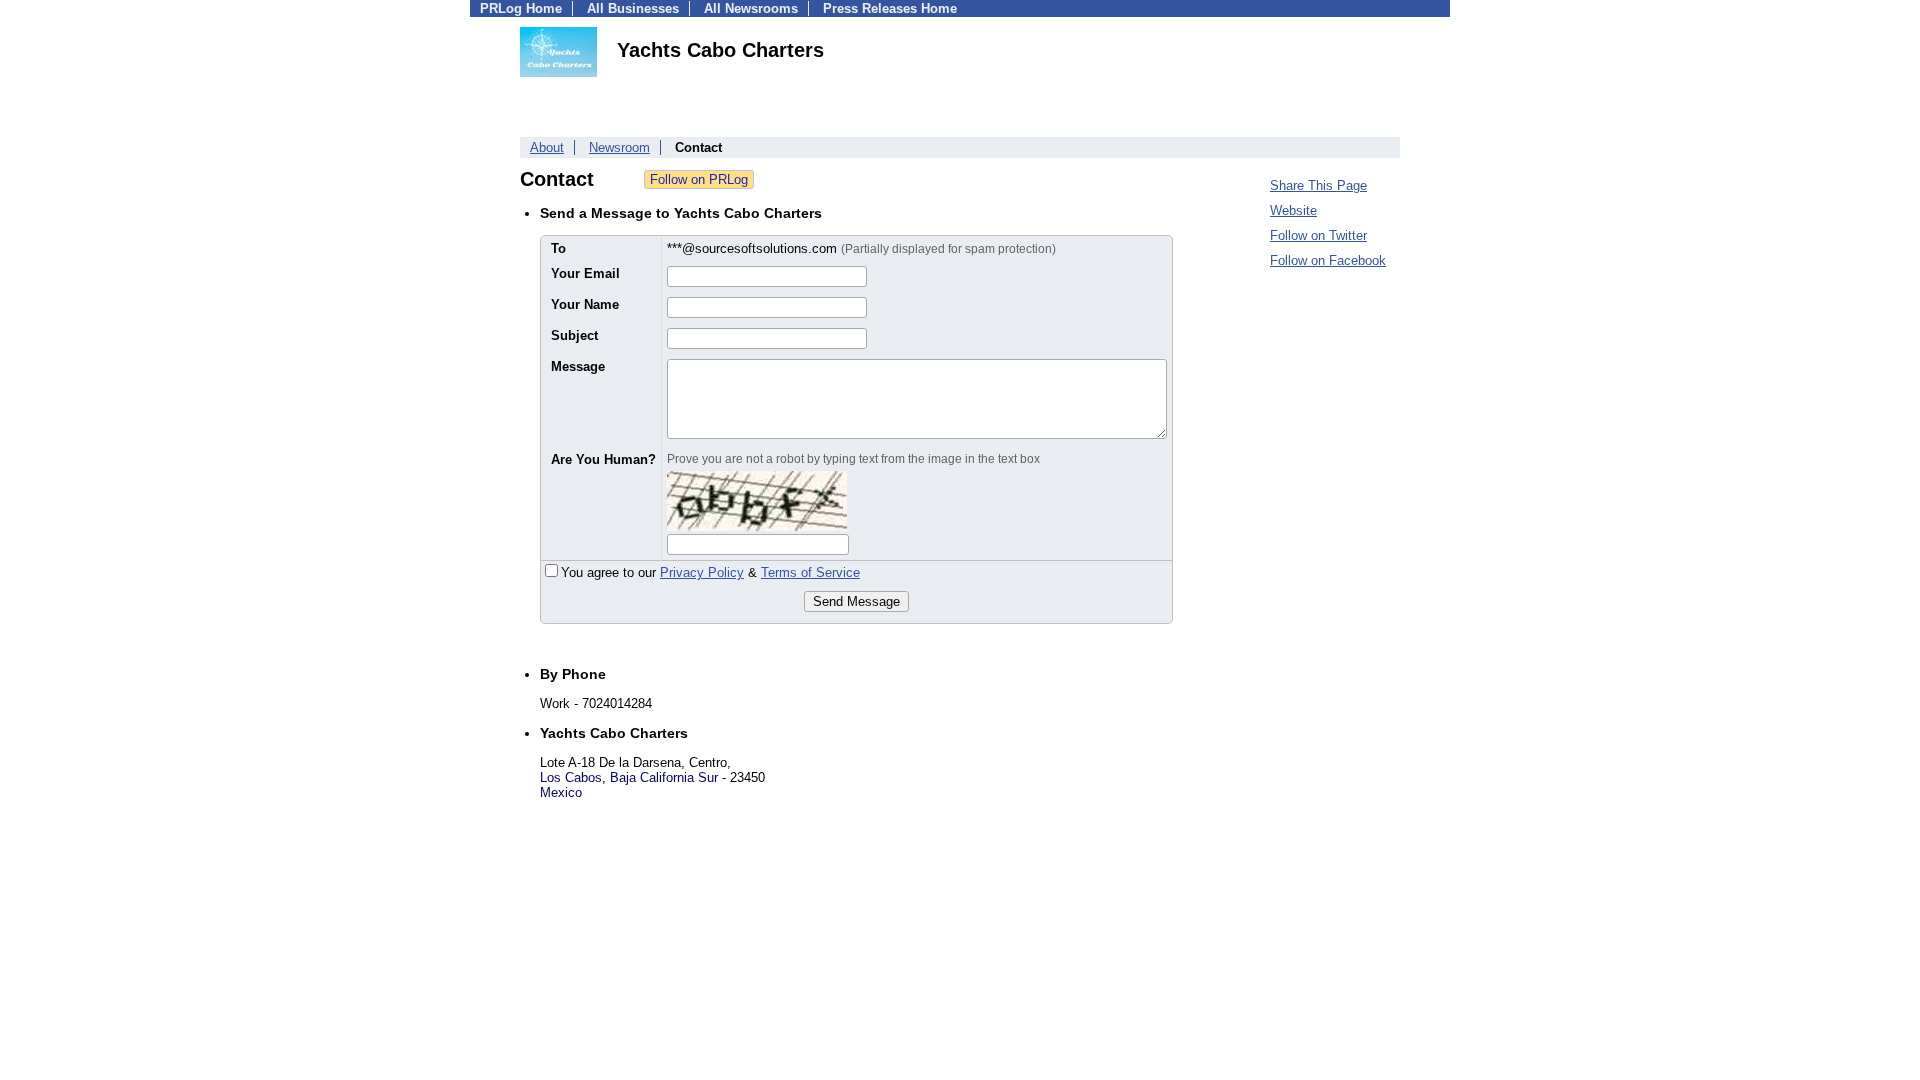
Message (578, 366)
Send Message (856, 601)
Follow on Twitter (1318, 235)
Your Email (585, 273)
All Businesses (633, 8)
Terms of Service (810, 572)
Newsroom (619, 147)
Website (1293, 210)
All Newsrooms (751, 8)
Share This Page (1318, 185)
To (558, 248)
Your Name (585, 304)
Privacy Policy (702, 572)
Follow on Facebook (1328, 260)
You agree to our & (710, 572)
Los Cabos (571, 777)
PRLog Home (521, 8)
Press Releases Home (890, 8)
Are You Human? (603, 459)
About (547, 147)
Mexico (561, 792)
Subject (574, 335)
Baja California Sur (664, 777)
